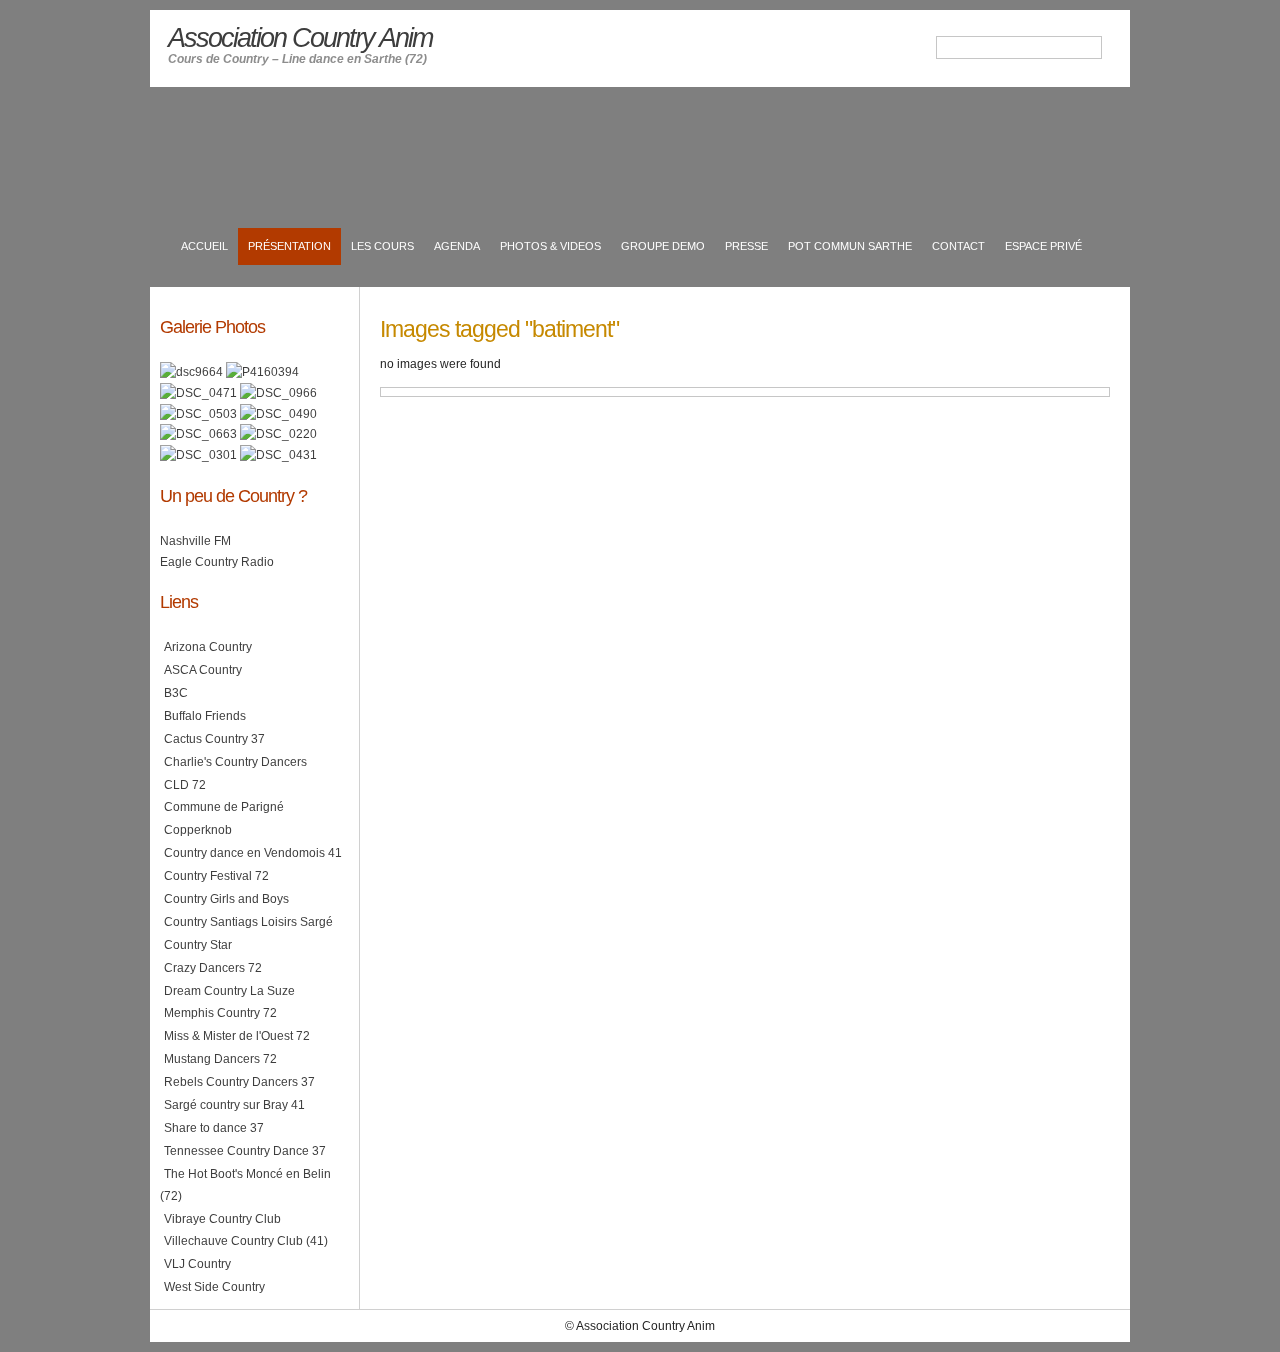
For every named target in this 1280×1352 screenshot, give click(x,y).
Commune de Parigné (224, 807)
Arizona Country (208, 647)
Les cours (382, 246)
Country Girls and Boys (226, 899)
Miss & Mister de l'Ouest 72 (237, 1036)
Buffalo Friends (205, 716)
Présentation (289, 246)
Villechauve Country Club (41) (246, 1241)
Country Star (198, 945)
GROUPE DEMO (663, 246)
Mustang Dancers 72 (220, 1059)
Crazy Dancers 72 (213, 968)
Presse (746, 246)
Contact (958, 246)
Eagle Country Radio (217, 562)
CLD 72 (185, 785)
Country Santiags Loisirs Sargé (248, 922)
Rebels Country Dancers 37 (239, 1082)
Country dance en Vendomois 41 (253, 853)
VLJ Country (197, 1264)
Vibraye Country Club (222, 1219)
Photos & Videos (550, 246)
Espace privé (1043, 246)
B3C (176, 693)
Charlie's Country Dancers (235, 762)
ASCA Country (203, 670)
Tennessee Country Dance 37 (245, 1151)
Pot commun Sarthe (850, 246)
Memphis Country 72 (220, 1013)
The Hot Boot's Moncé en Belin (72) (245, 1185)
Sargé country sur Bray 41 (234, 1105)
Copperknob (198, 830)
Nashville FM (195, 541)
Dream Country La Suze (229, 991)
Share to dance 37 (214, 1128)
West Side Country (214, 1287)
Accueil (204, 246)
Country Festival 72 (216, 876)
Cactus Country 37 (214, 739)
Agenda (457, 246)
